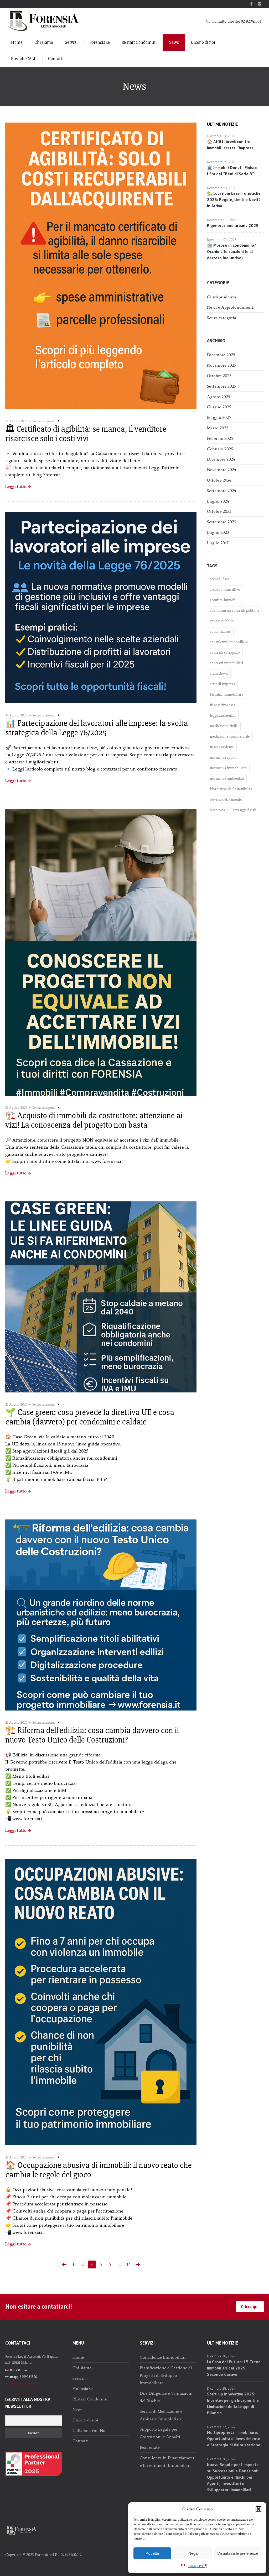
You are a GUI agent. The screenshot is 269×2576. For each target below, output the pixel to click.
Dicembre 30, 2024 (221, 2356)
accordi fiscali (221, 579)
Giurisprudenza (222, 297)
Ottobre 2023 (219, 511)
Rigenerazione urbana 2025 (233, 225)
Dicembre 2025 (221, 355)
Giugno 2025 (219, 407)
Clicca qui (250, 2306)
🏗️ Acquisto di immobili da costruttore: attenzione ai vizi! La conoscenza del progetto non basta (94, 1120)
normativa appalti (224, 758)
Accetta (152, 2553)
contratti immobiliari (226, 663)
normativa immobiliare (228, 768)
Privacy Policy (197, 2566)
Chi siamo (44, 42)
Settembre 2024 (222, 491)
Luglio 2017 (218, 543)
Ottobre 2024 (219, 480)
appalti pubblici (222, 621)
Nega (193, 2553)
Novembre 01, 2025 (222, 240)
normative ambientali (227, 778)
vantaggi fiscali (244, 810)
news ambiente (222, 747)
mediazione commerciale (230, 737)
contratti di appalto (225, 653)
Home (17, 42)
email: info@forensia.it (21, 2383)
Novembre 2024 (222, 470)
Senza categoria (43, 421)
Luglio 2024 (218, 501)
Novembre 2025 (222, 365)
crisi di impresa (222, 684)
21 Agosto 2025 (16, 421)
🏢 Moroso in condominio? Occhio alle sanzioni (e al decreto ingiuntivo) (231, 251)
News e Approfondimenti (231, 307)
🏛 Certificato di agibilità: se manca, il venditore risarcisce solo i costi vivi (86, 434)
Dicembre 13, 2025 (221, 136)
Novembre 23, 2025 (222, 188)
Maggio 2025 (219, 417)
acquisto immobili (224, 600)
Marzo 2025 (218, 428)
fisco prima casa (223, 705)
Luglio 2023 (218, 532)
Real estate (150, 2447)
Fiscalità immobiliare (227, 695)
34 (128, 2264)
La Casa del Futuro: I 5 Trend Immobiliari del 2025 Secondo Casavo (234, 2368)
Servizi (71, 42)
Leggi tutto (16, 487)
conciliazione (220, 632)
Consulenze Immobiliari (163, 2357)
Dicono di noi (203, 42)
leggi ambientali (223, 716)
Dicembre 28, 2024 (221, 2388)
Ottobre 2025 (219, 376)
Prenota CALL (24, 59)
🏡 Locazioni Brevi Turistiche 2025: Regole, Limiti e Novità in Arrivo (234, 199)
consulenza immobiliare (229, 642)
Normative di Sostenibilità (231, 789)
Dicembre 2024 (221, 459)
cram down (219, 674)
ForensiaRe (100, 42)
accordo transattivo (225, 590)
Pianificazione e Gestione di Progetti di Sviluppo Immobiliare (166, 2375)
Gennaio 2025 (220, 449)
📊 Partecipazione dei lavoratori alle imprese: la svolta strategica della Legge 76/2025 (97, 728)
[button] (258, 2509)
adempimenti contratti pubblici (234, 611)
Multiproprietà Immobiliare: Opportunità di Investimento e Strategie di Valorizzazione (234, 2438)
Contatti (56, 59)
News (174, 42)
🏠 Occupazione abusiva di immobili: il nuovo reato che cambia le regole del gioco (99, 2170)
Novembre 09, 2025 (222, 220)
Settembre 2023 (222, 522)
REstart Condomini (139, 42)
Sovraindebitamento (226, 799)
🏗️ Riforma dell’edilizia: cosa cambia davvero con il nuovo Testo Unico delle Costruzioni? (92, 1735)
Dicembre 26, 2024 (221, 2459)
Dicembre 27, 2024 (221, 2427)
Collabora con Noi (90, 2430)
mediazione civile (224, 726)
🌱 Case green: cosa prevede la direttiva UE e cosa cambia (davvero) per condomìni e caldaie (90, 1417)
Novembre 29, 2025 (222, 162)
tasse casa (217, 810)
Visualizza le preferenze (238, 2553)
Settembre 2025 (222, 386)
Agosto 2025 (219, 397)
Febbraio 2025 (220, 438)
